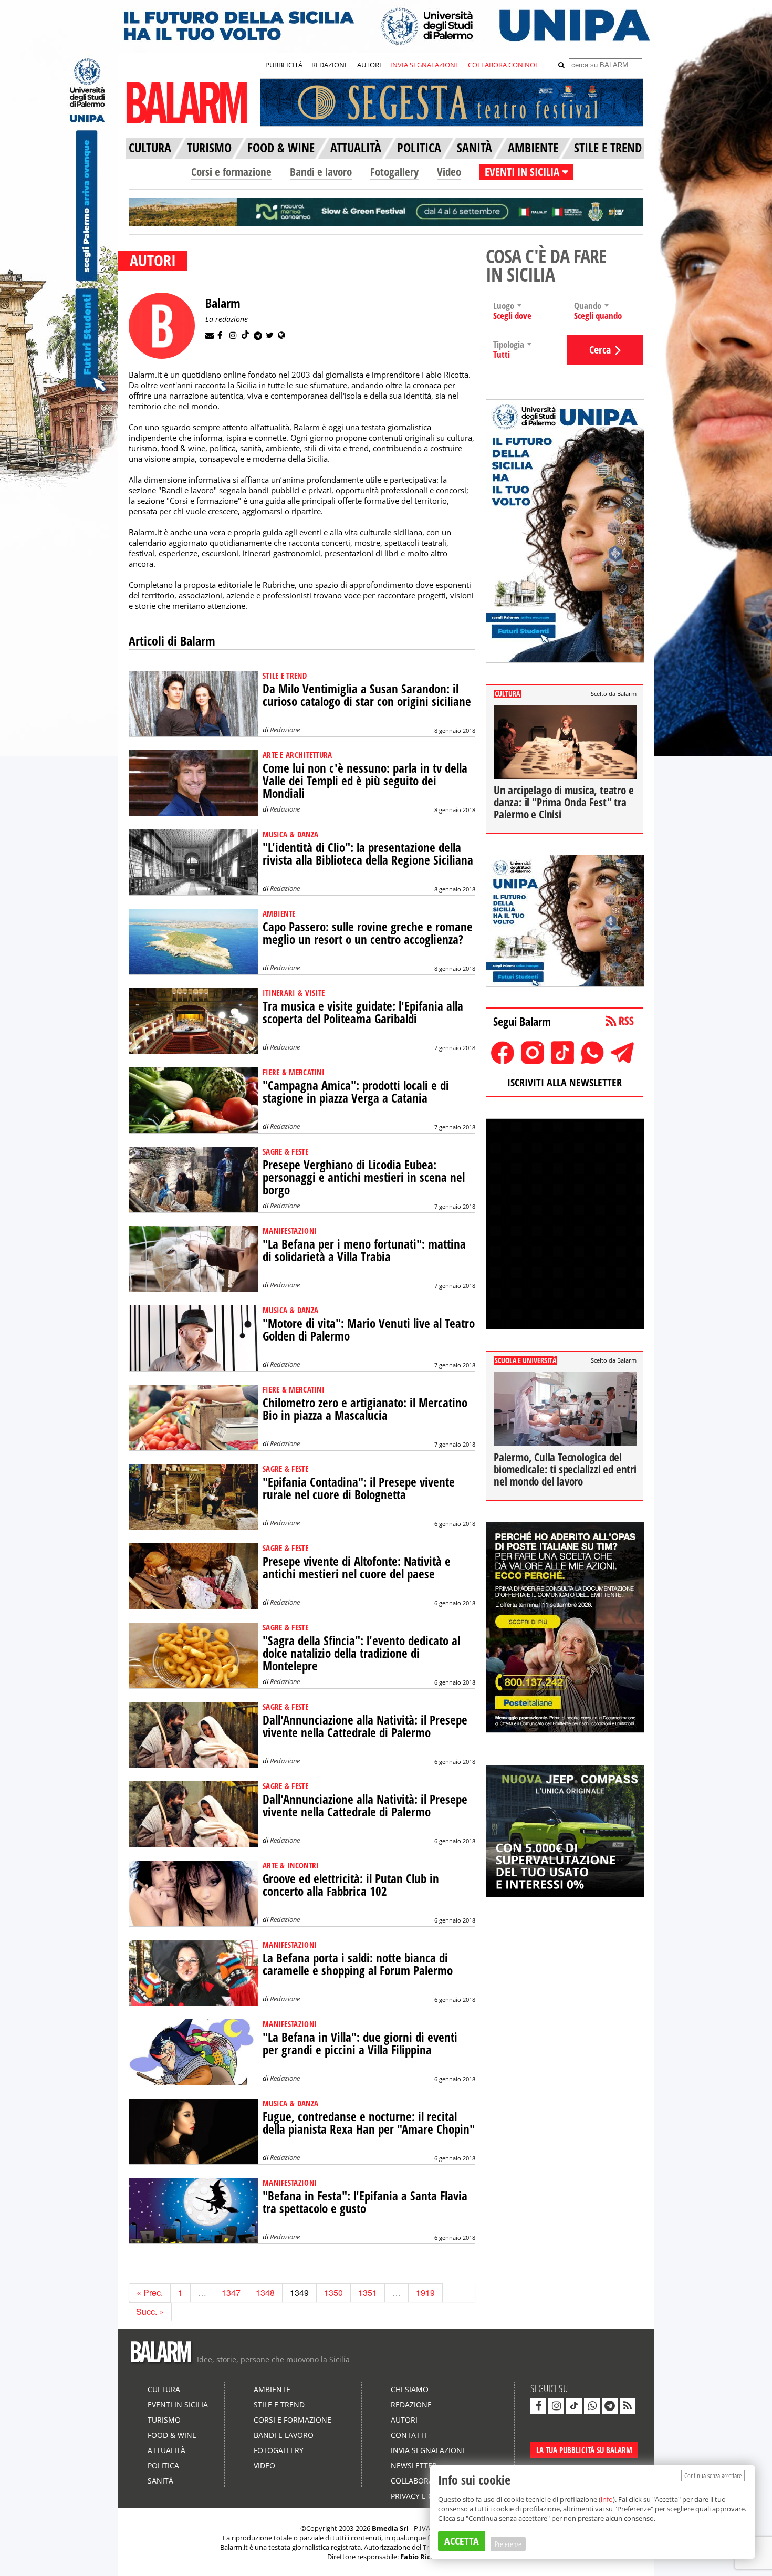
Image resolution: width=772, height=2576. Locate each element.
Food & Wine (172, 2435)
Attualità (166, 2450)
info (607, 2499)
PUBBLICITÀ (284, 65)
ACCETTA (462, 2541)
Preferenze (508, 2544)
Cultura (164, 2389)
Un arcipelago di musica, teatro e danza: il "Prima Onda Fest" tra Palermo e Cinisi (564, 802)
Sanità (160, 2481)
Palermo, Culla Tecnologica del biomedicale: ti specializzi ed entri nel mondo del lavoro (565, 1469)
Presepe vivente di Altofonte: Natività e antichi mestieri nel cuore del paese (357, 1568)
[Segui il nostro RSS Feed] (628, 2406)
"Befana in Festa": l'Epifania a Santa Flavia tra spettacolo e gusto (365, 2202)
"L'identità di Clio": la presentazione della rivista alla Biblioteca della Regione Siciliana (368, 854)
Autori (404, 2420)
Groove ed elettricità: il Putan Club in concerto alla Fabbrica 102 (351, 1885)
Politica (163, 2465)
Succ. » (150, 2312)
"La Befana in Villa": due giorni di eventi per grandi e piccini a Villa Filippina (360, 2044)
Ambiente (272, 2389)
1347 (231, 2293)
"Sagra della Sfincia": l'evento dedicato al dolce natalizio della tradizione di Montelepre (361, 1653)
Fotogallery (394, 172)
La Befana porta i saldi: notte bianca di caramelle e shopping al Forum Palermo (358, 1964)
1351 (368, 2293)
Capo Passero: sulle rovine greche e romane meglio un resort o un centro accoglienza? (368, 933)
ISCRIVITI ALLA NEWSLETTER (565, 1082)
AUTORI (369, 65)
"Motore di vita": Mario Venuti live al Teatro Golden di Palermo (369, 1330)
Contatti (409, 2435)
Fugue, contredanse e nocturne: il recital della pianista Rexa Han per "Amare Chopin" (369, 2123)
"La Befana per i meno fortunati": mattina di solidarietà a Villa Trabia (364, 1250)
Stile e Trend (279, 2404)
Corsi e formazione (231, 172)
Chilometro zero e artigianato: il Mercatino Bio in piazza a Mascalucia (365, 1409)
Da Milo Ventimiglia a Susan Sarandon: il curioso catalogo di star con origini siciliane (367, 695)
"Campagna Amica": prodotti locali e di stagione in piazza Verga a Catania (356, 1092)
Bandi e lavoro (321, 172)
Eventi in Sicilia (178, 2404)
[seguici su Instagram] (556, 2406)
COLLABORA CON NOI (503, 65)
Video (449, 172)
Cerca (600, 350)
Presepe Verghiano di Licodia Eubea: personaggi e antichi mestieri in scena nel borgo (364, 1177)
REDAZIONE (330, 65)
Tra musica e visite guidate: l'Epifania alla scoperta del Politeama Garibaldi (363, 1012)
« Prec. (150, 2293)
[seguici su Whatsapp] (592, 2406)
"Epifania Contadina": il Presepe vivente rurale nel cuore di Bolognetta (359, 1488)
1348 (265, 2293)
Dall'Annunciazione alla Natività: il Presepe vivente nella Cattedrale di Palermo (365, 1726)
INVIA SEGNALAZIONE (425, 65)
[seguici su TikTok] (574, 2406)
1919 (425, 2293)
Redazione (285, 730)
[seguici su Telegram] (610, 2406)
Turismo (164, 2420)
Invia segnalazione (429, 2450)
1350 (333, 2293)
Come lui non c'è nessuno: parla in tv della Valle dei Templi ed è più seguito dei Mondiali (365, 781)
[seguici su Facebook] (538, 2406)
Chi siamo (410, 2389)
